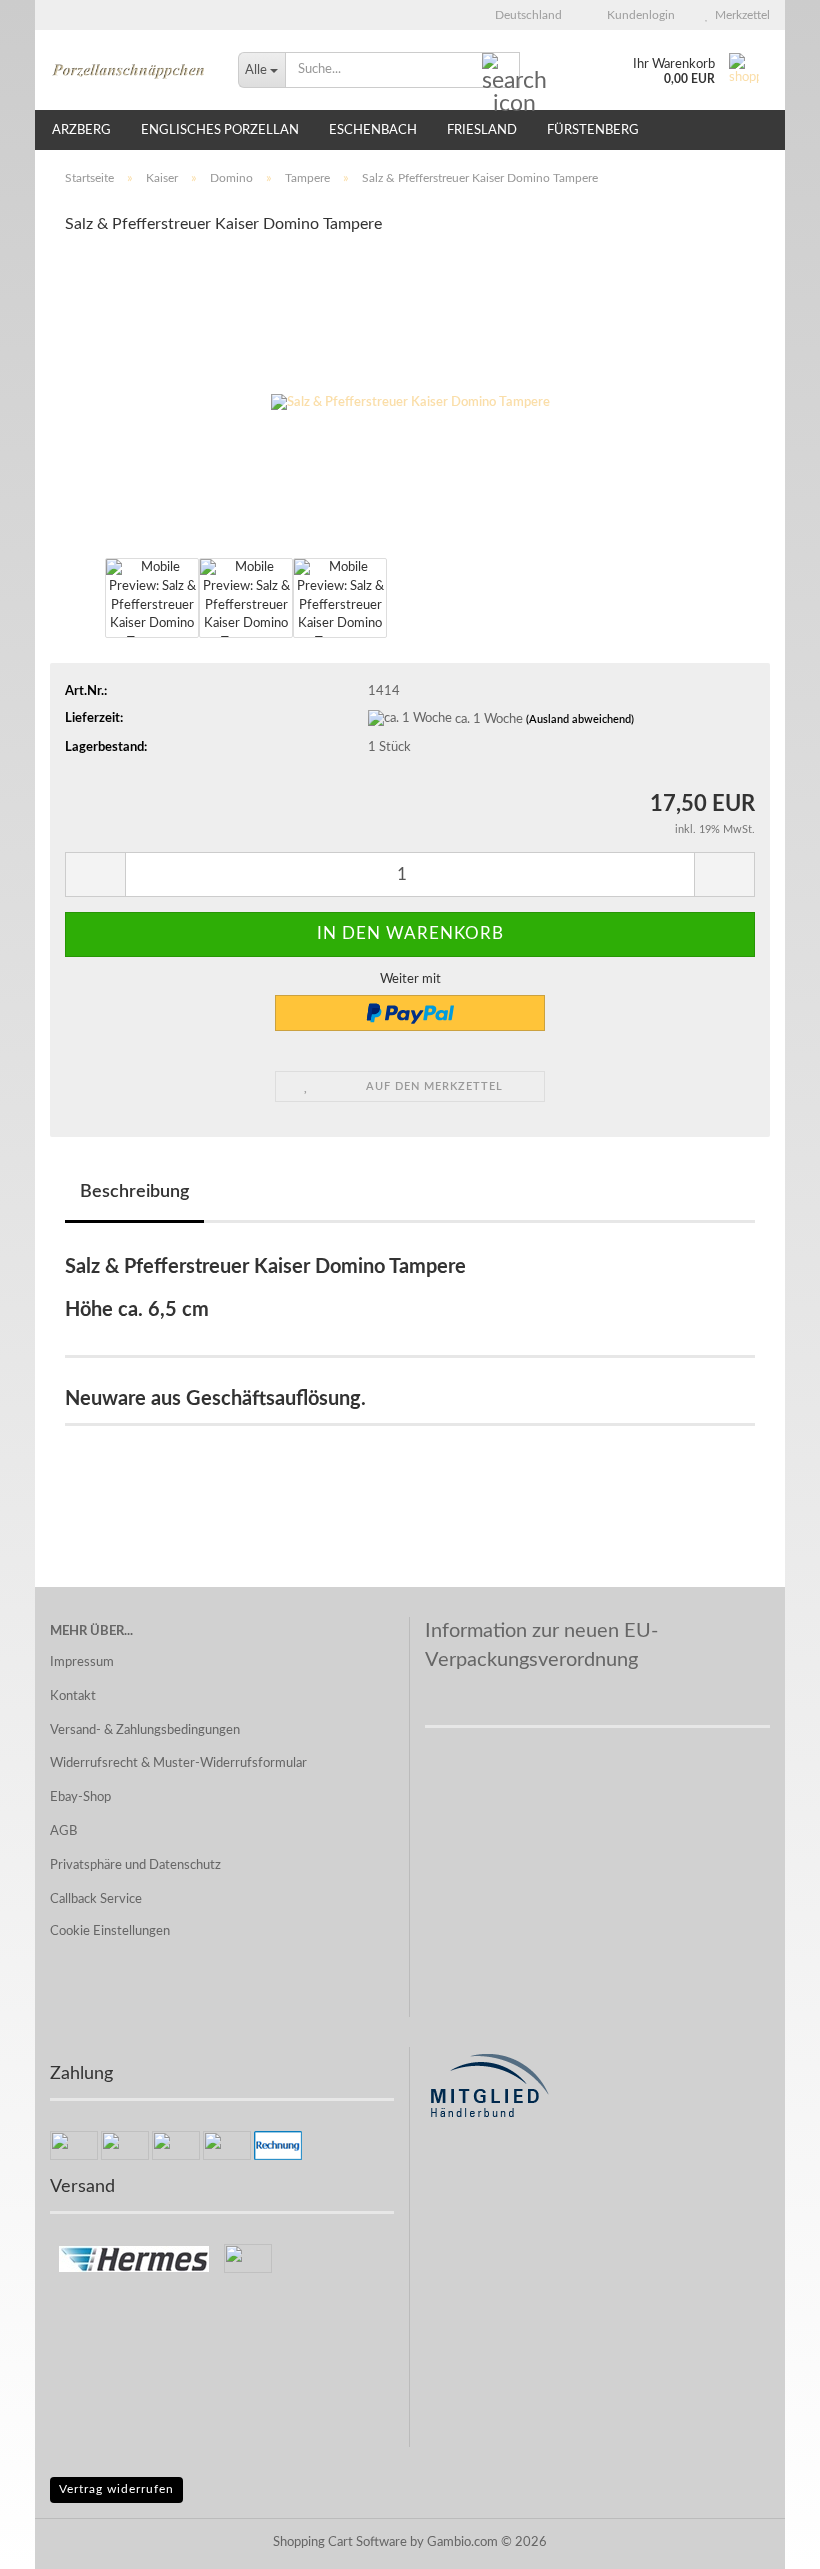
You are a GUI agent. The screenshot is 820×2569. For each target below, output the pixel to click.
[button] (522, 15)
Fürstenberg (593, 130)
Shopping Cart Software (340, 2542)
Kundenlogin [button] (638, 15)
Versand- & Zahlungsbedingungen (145, 1730)
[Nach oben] (765, 2539)
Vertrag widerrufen (116, 2489)
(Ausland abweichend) (580, 719)
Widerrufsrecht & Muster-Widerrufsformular (178, 1763)
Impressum (82, 1662)
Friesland (482, 130)
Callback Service (96, 1899)
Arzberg (81, 130)
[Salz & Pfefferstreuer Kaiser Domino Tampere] (410, 402)
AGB (63, 1831)
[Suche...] (501, 71)
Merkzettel (739, 15)
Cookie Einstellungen (110, 1931)
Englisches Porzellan (220, 130)
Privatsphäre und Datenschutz (135, 1865)
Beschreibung (134, 1192)
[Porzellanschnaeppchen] (129, 70)
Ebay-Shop (80, 1797)
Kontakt (73, 1696)
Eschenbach (373, 130)
